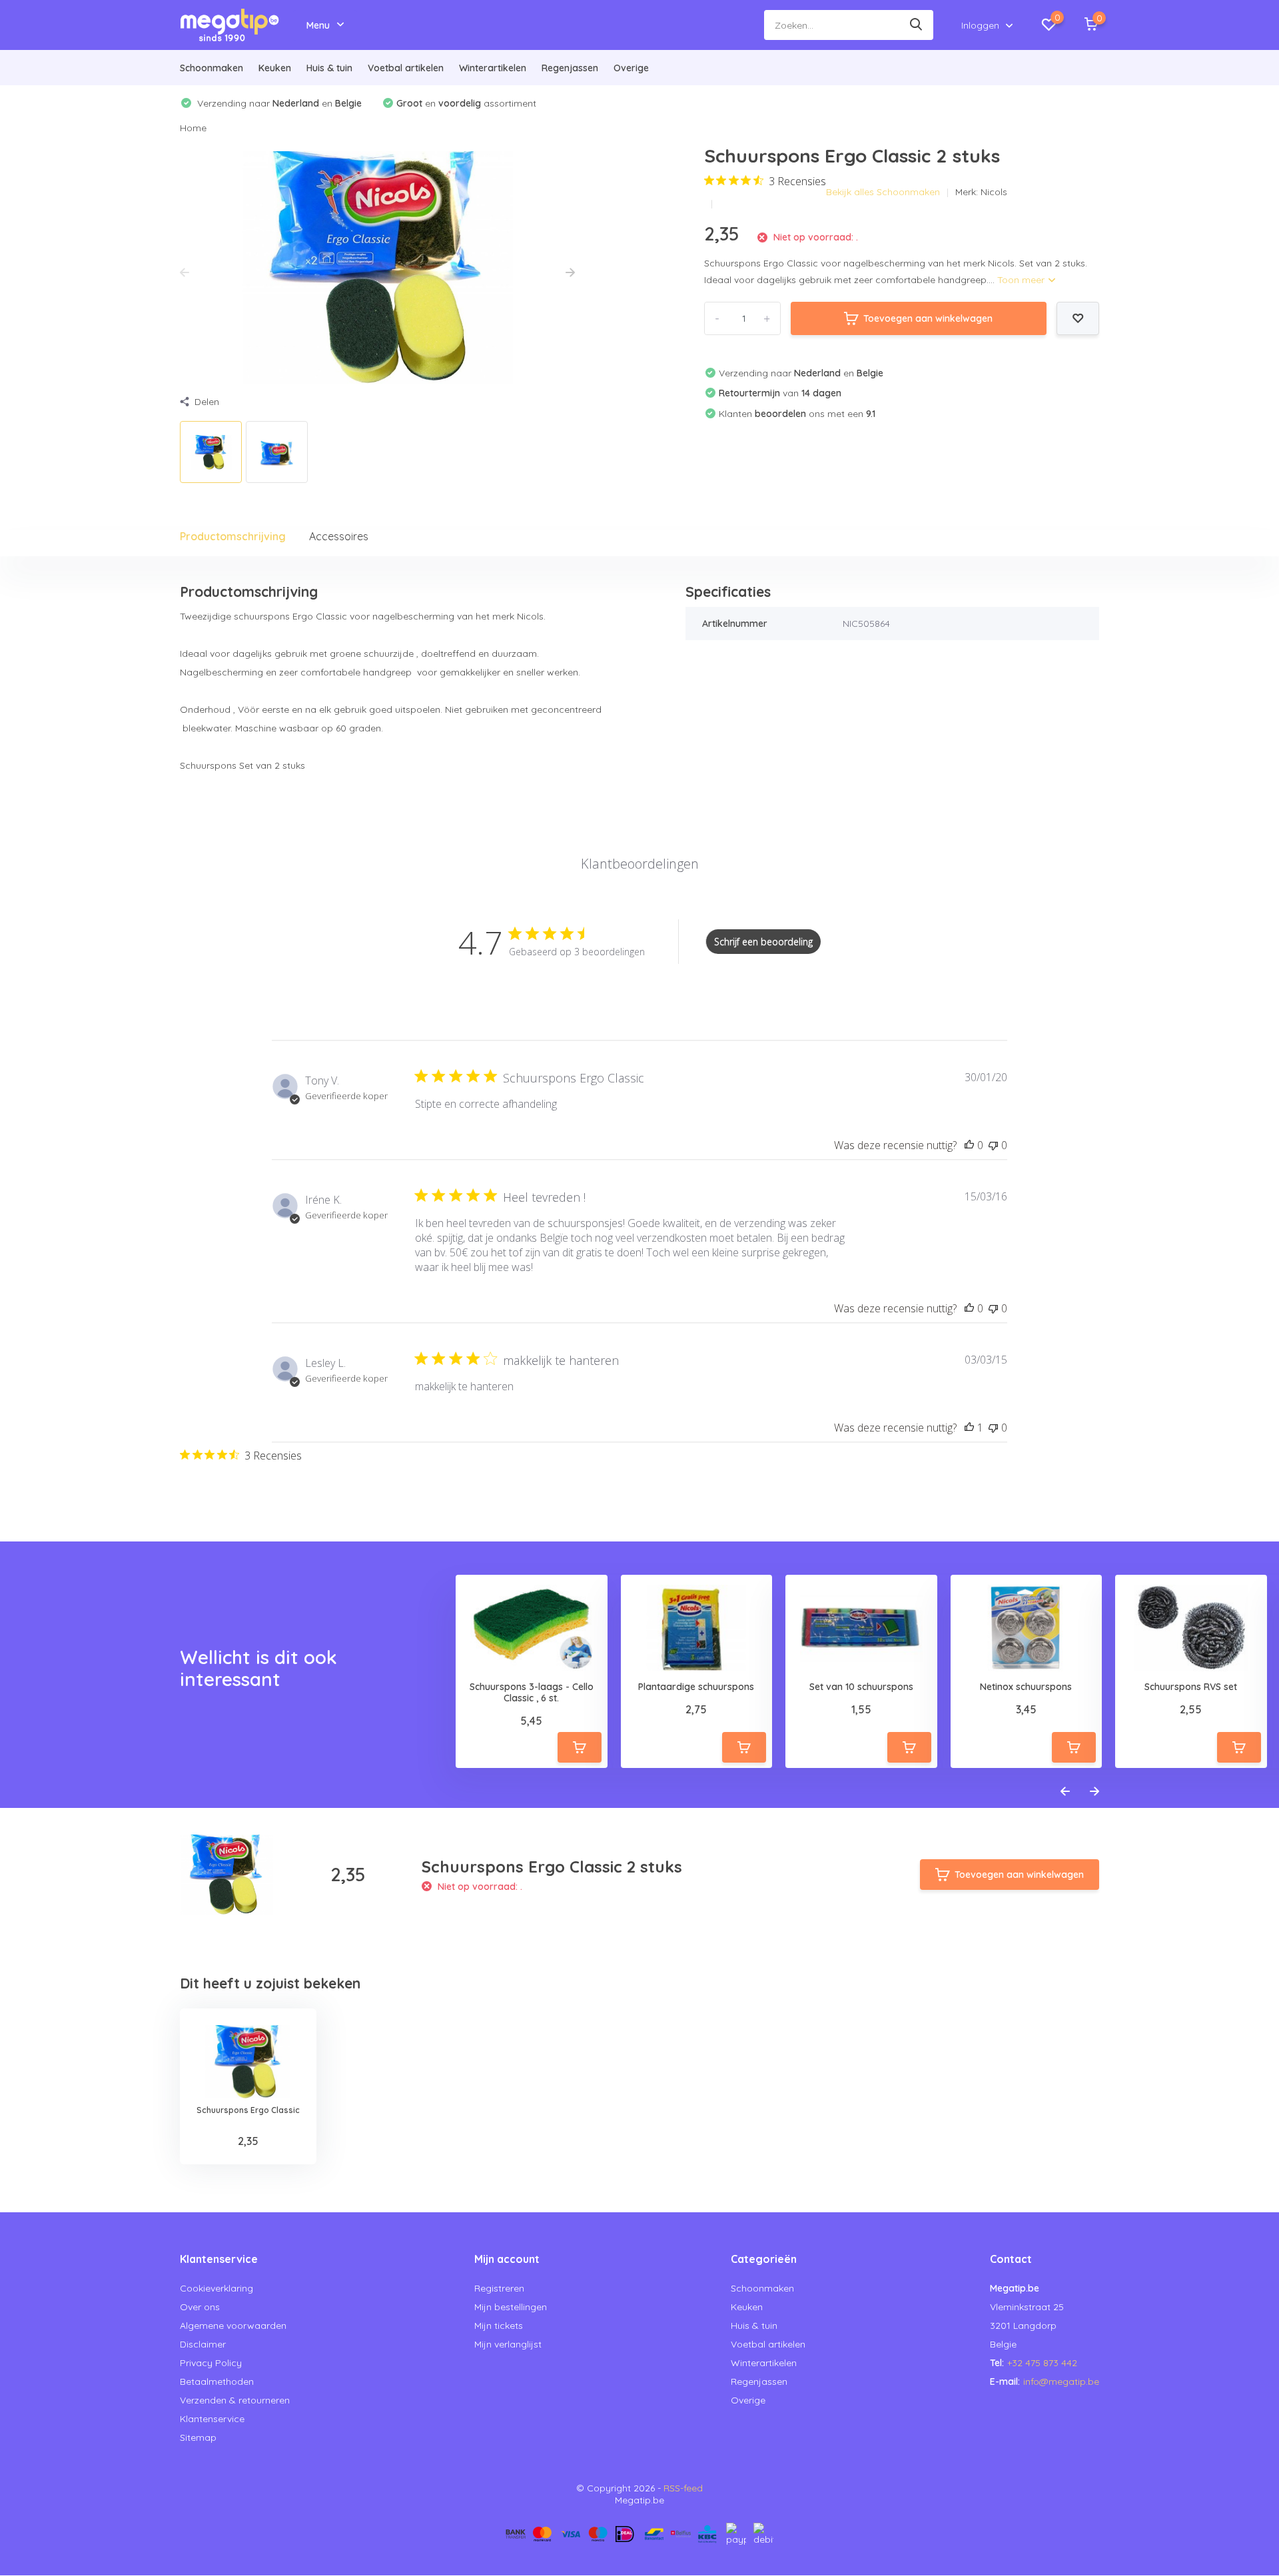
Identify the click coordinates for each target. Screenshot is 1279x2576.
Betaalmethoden (217, 2381)
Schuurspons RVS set (1191, 1687)
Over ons (200, 2307)
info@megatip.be (1061, 2381)
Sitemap (198, 2437)
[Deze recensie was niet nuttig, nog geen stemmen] (993, 1145)
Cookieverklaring (216, 2288)
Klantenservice (212, 2419)
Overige (631, 68)
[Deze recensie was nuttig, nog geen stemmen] (969, 1145)
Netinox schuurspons (1026, 1687)
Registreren (499, 2288)
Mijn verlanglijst (508, 2344)
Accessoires (339, 536)
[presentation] (185, 273)
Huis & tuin (329, 68)
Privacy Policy (211, 2363)
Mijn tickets (499, 2326)
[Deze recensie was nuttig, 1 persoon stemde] (969, 1428)
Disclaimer (203, 2344)
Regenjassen (570, 68)
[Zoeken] (917, 25)
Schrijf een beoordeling (763, 942)
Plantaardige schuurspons (696, 1687)
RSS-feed (683, 2488)
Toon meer (1022, 280)
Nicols (994, 192)
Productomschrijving (233, 536)
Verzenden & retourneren (235, 2400)
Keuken (275, 68)
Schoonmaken (212, 68)
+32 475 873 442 (1042, 2363)
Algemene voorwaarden (233, 2326)
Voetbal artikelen (406, 68)
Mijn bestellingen (511, 2307)
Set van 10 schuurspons (861, 1687)
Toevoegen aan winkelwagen (928, 318)
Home (193, 128)
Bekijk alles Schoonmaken (883, 192)
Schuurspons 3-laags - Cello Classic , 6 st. (532, 1693)
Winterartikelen (493, 68)
